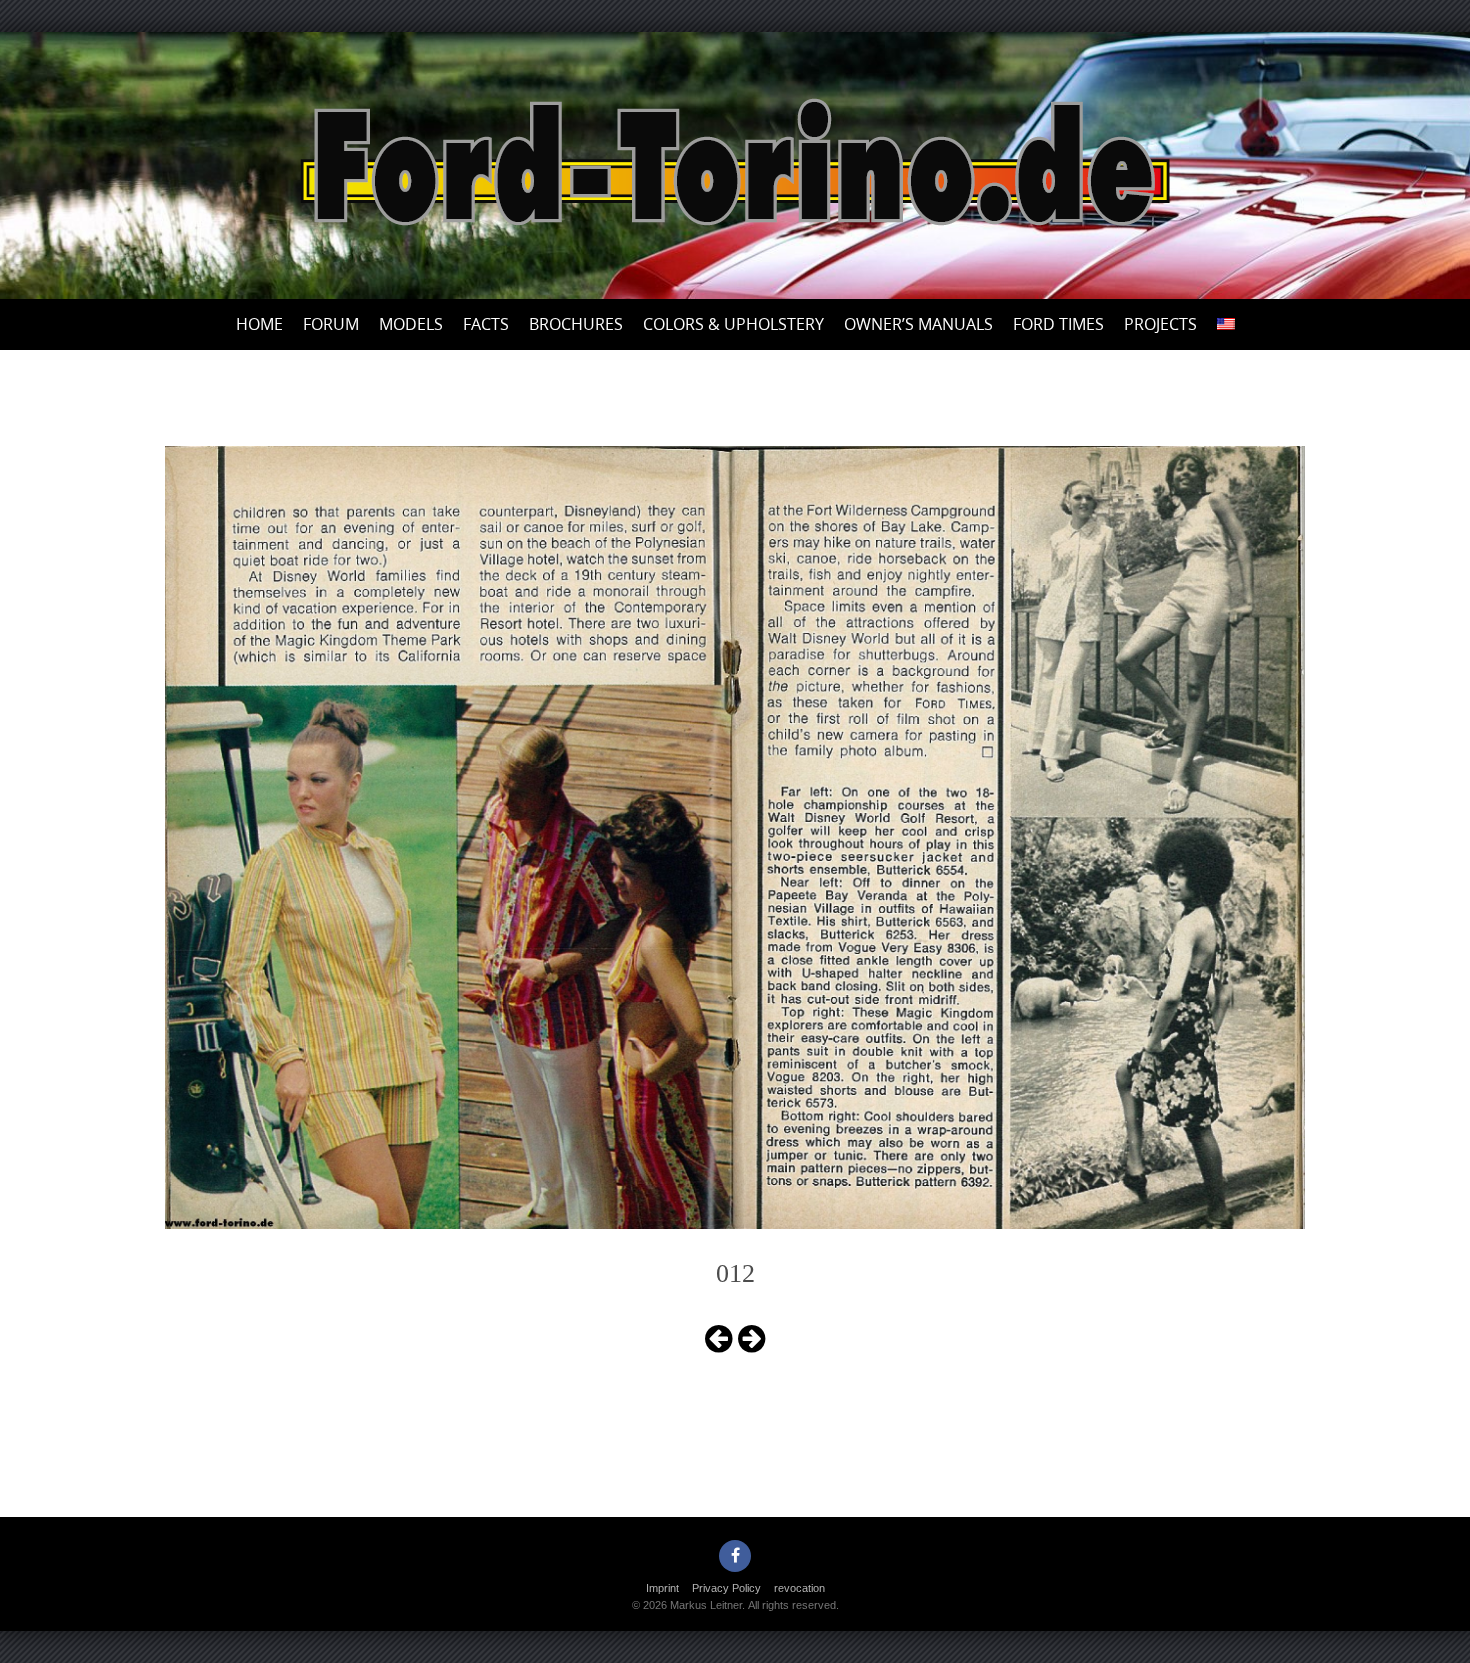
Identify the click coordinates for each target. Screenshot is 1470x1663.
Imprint (662, 1588)
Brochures (576, 324)
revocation (799, 1588)
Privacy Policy (726, 1588)
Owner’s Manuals (918, 324)
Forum (331, 324)
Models (411, 324)
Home (259, 324)
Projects (1160, 324)
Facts (486, 324)
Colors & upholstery (733, 324)
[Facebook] (735, 1556)
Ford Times (1058, 324)
